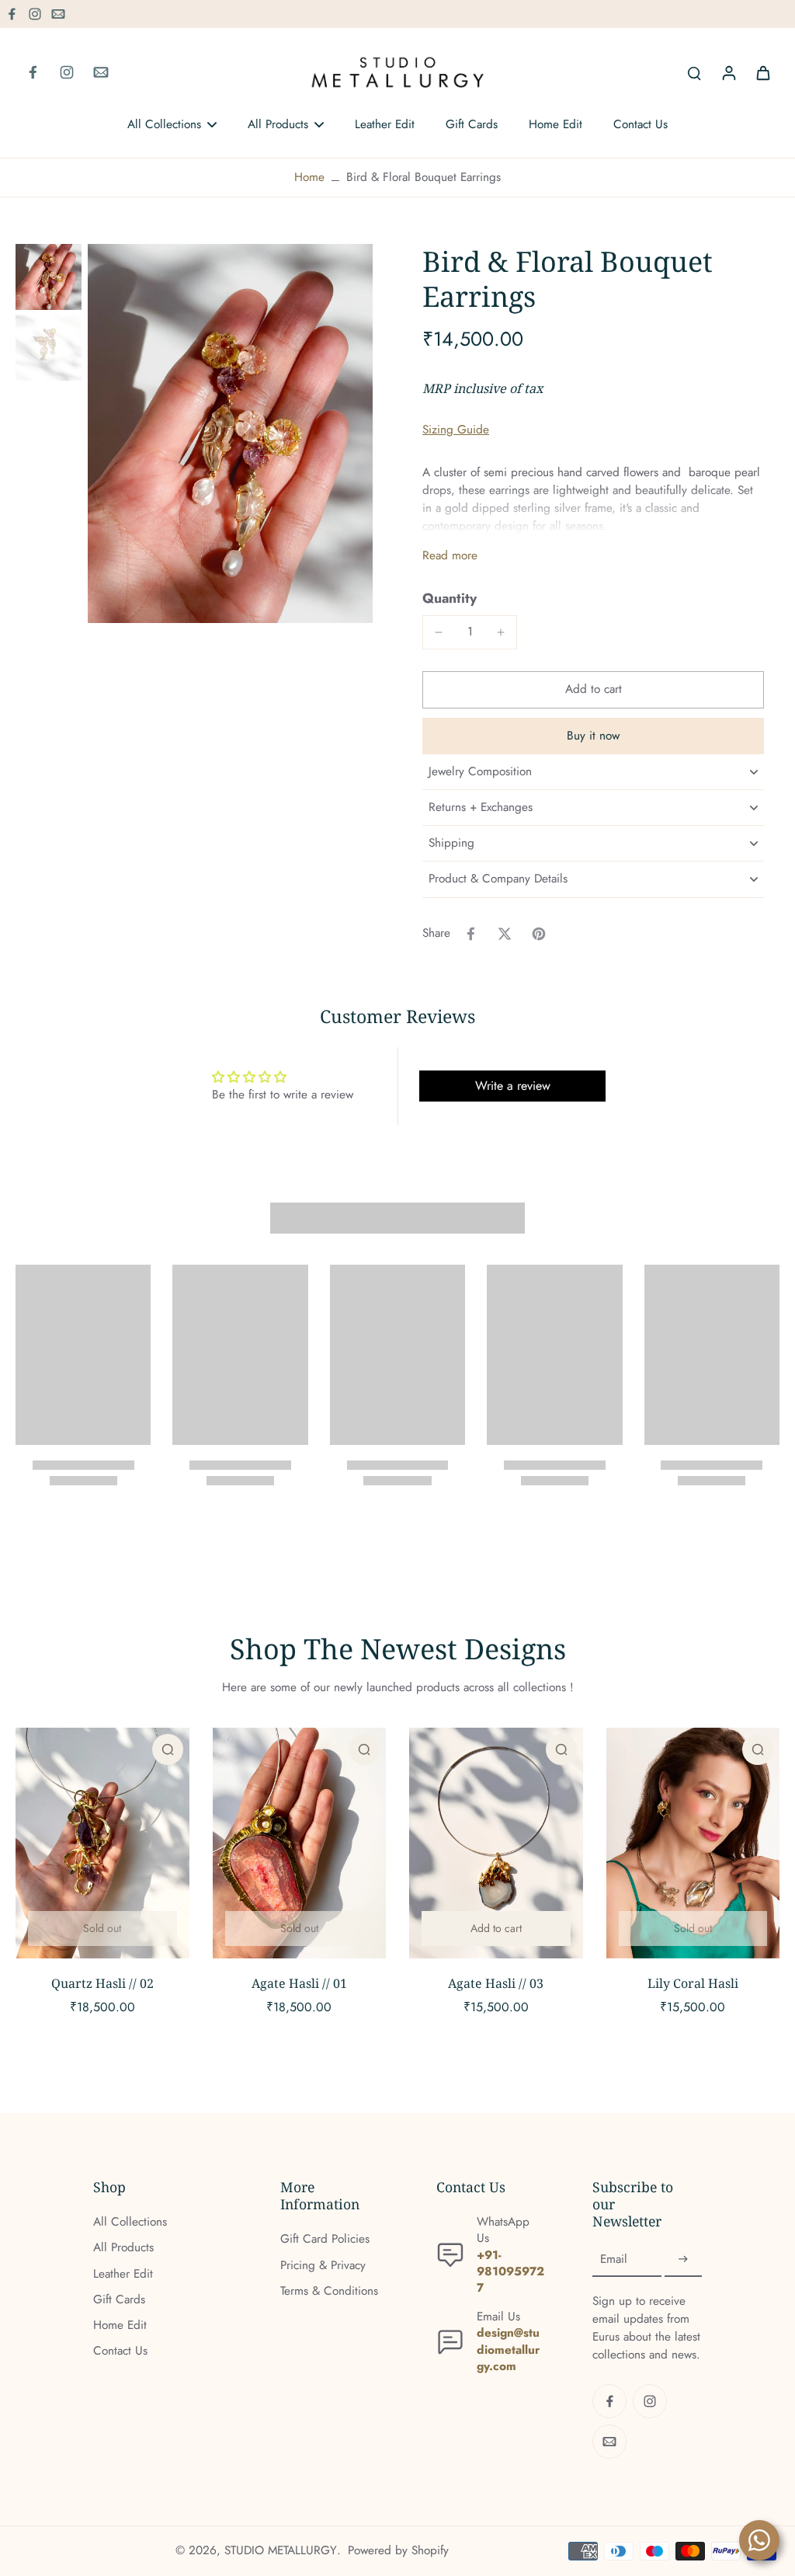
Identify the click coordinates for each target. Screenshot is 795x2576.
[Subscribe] (683, 2260)
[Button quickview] (168, 1749)
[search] (694, 72)
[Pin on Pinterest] (539, 934)
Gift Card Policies (325, 2239)
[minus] (439, 632)
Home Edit (120, 2325)
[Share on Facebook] (470, 934)
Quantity (450, 598)
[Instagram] (35, 14)
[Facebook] (12, 14)
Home (309, 177)
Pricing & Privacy (323, 2266)
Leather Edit (123, 2274)
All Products (123, 2248)
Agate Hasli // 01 (299, 1983)
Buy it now (593, 736)
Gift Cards (119, 2300)
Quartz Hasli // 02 (102, 1983)
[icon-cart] (762, 72)
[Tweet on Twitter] (505, 934)
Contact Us (120, 2351)
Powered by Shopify (398, 2550)
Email (614, 2259)
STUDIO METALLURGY (281, 2550)
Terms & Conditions (329, 2291)
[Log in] (728, 72)
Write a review (513, 1086)
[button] (593, 689)
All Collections (130, 2222)
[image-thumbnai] (49, 277)
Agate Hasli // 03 (496, 1983)
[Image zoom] (230, 433)
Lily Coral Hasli (693, 1983)
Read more (450, 556)
